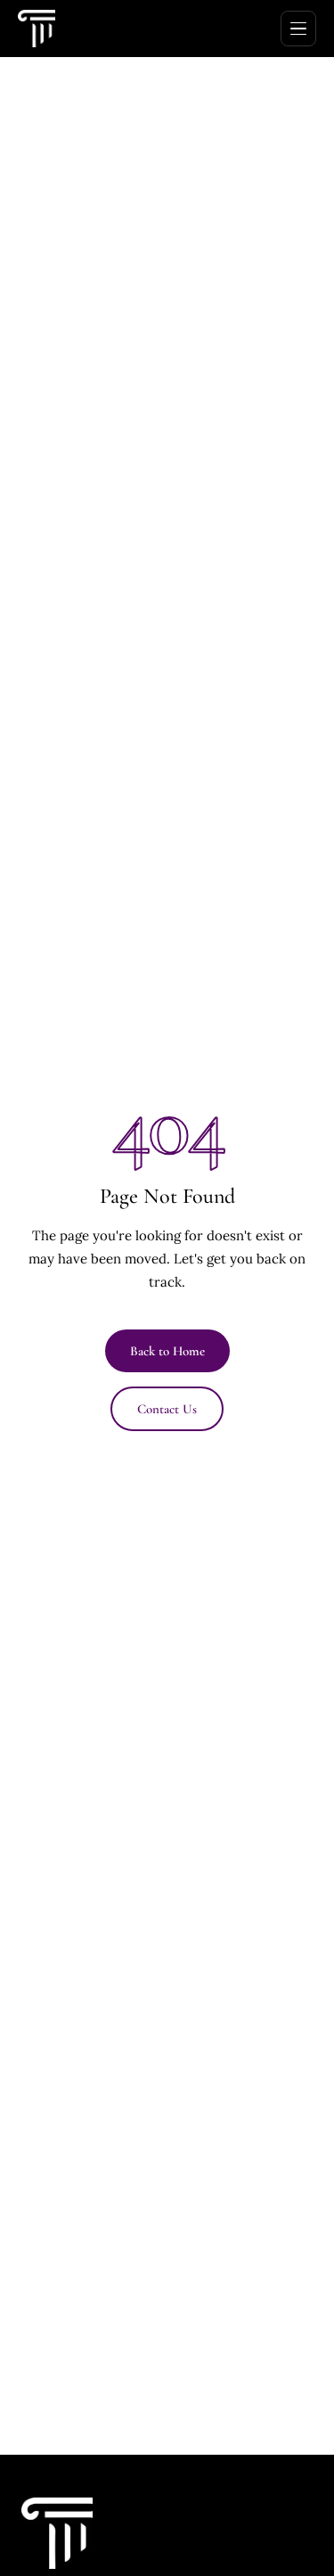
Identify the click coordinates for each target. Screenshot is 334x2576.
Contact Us (167, 1409)
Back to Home (167, 1351)
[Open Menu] (298, 29)
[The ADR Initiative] (37, 29)
